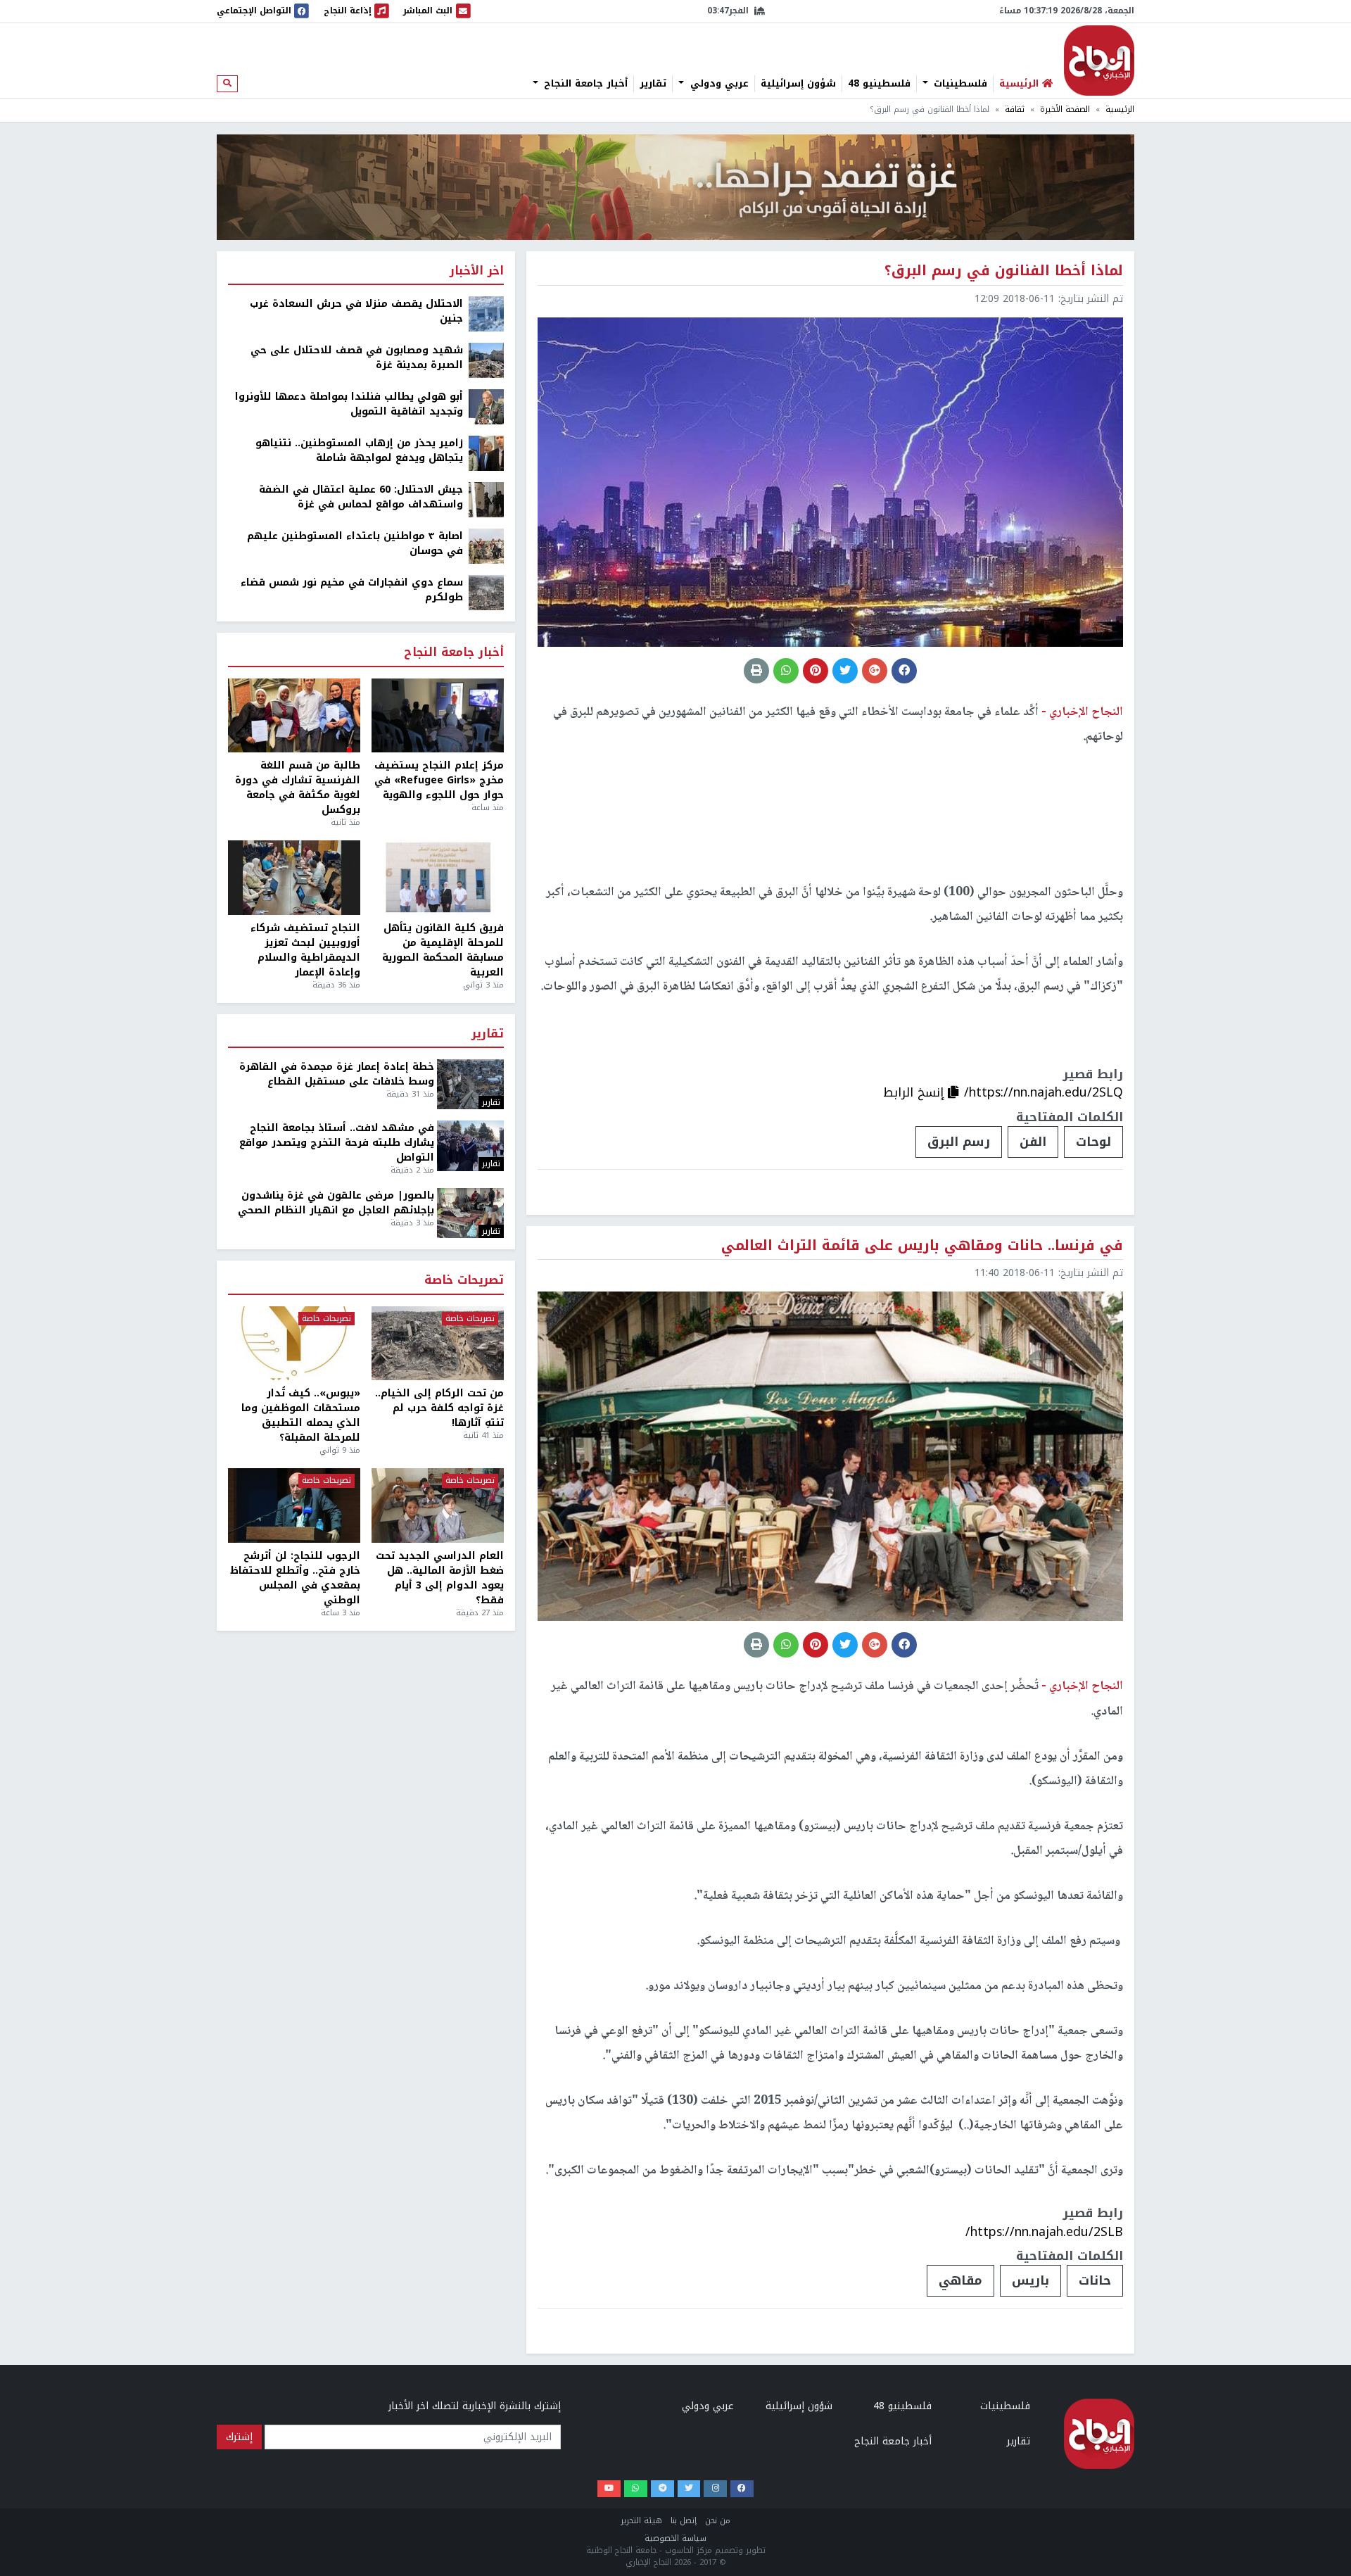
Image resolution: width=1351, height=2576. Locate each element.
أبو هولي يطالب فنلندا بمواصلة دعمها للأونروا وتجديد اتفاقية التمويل (349, 404)
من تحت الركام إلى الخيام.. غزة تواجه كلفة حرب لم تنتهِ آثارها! (439, 1408)
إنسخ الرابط (915, 1092)
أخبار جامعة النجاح (584, 84)
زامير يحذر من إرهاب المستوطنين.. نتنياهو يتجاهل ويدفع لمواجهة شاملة (359, 450)
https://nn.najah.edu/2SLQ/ (1044, 1092)
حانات (1095, 2280)
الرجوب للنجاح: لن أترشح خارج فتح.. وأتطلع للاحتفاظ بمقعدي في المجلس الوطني (295, 1578)
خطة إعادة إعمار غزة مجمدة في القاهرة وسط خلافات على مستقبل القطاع (337, 1074)
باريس (1030, 2280)
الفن (1033, 1142)
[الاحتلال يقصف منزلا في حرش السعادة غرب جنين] (486, 314)
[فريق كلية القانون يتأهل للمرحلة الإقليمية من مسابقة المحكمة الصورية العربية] (438, 878)
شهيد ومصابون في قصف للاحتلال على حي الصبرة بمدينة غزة (357, 358)
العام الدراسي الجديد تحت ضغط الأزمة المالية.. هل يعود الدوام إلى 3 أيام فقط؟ (440, 1578)
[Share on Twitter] (845, 671)
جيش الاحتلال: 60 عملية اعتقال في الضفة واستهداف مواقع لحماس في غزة (361, 497)
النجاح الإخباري (1099, 61)
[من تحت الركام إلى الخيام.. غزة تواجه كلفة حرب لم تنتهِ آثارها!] (438, 1344)
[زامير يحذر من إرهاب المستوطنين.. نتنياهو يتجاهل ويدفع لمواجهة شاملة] (486, 453)
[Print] (756, 671)
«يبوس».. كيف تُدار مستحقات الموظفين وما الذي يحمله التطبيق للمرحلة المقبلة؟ (301, 1415)
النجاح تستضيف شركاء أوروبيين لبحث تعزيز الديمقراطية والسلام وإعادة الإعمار (305, 950)
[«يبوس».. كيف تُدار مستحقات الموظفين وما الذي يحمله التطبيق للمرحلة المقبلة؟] (294, 1344)
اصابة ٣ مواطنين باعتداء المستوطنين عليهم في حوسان (355, 543)
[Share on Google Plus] (875, 671)
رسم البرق (959, 1142)
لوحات (1093, 1142)
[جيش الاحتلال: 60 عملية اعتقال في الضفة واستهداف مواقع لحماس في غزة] (486, 499)
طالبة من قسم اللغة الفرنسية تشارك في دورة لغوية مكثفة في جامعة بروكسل (298, 788)
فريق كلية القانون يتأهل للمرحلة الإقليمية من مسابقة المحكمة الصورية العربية (443, 950)
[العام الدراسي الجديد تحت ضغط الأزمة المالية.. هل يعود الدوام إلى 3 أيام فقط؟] (438, 1505)
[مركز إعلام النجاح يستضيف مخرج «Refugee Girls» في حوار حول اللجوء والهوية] (438, 716)
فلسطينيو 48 (879, 84)
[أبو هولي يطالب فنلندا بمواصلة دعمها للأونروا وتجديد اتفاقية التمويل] (486, 406)
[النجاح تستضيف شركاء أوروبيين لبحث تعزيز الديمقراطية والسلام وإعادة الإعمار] (294, 878)
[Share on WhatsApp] (786, 671)
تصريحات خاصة (464, 1281)
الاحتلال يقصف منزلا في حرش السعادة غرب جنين (356, 311)
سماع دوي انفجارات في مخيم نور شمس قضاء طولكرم (352, 590)
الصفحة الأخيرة (1065, 109)
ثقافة (1015, 109)
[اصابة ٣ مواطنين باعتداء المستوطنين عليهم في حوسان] (486, 546)
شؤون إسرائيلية (798, 84)
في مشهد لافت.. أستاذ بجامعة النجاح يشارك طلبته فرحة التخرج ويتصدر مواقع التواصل (337, 1143)
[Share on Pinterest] (816, 671)
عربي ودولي (718, 84)
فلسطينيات (959, 84)
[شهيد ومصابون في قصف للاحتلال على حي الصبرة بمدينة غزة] (486, 360)
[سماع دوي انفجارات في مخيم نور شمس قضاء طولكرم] (486, 592)
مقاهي (960, 2280)
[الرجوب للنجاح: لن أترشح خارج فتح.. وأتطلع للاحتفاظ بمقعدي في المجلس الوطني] (294, 1505)
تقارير (653, 84)
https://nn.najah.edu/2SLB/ (1044, 2232)
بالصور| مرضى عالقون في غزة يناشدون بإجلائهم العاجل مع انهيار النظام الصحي (336, 1203)
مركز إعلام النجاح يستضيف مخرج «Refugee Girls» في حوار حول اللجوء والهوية (439, 780)
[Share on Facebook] (904, 671)
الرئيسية (1120, 109)
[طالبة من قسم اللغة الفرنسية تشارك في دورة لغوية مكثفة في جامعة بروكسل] (294, 716)
